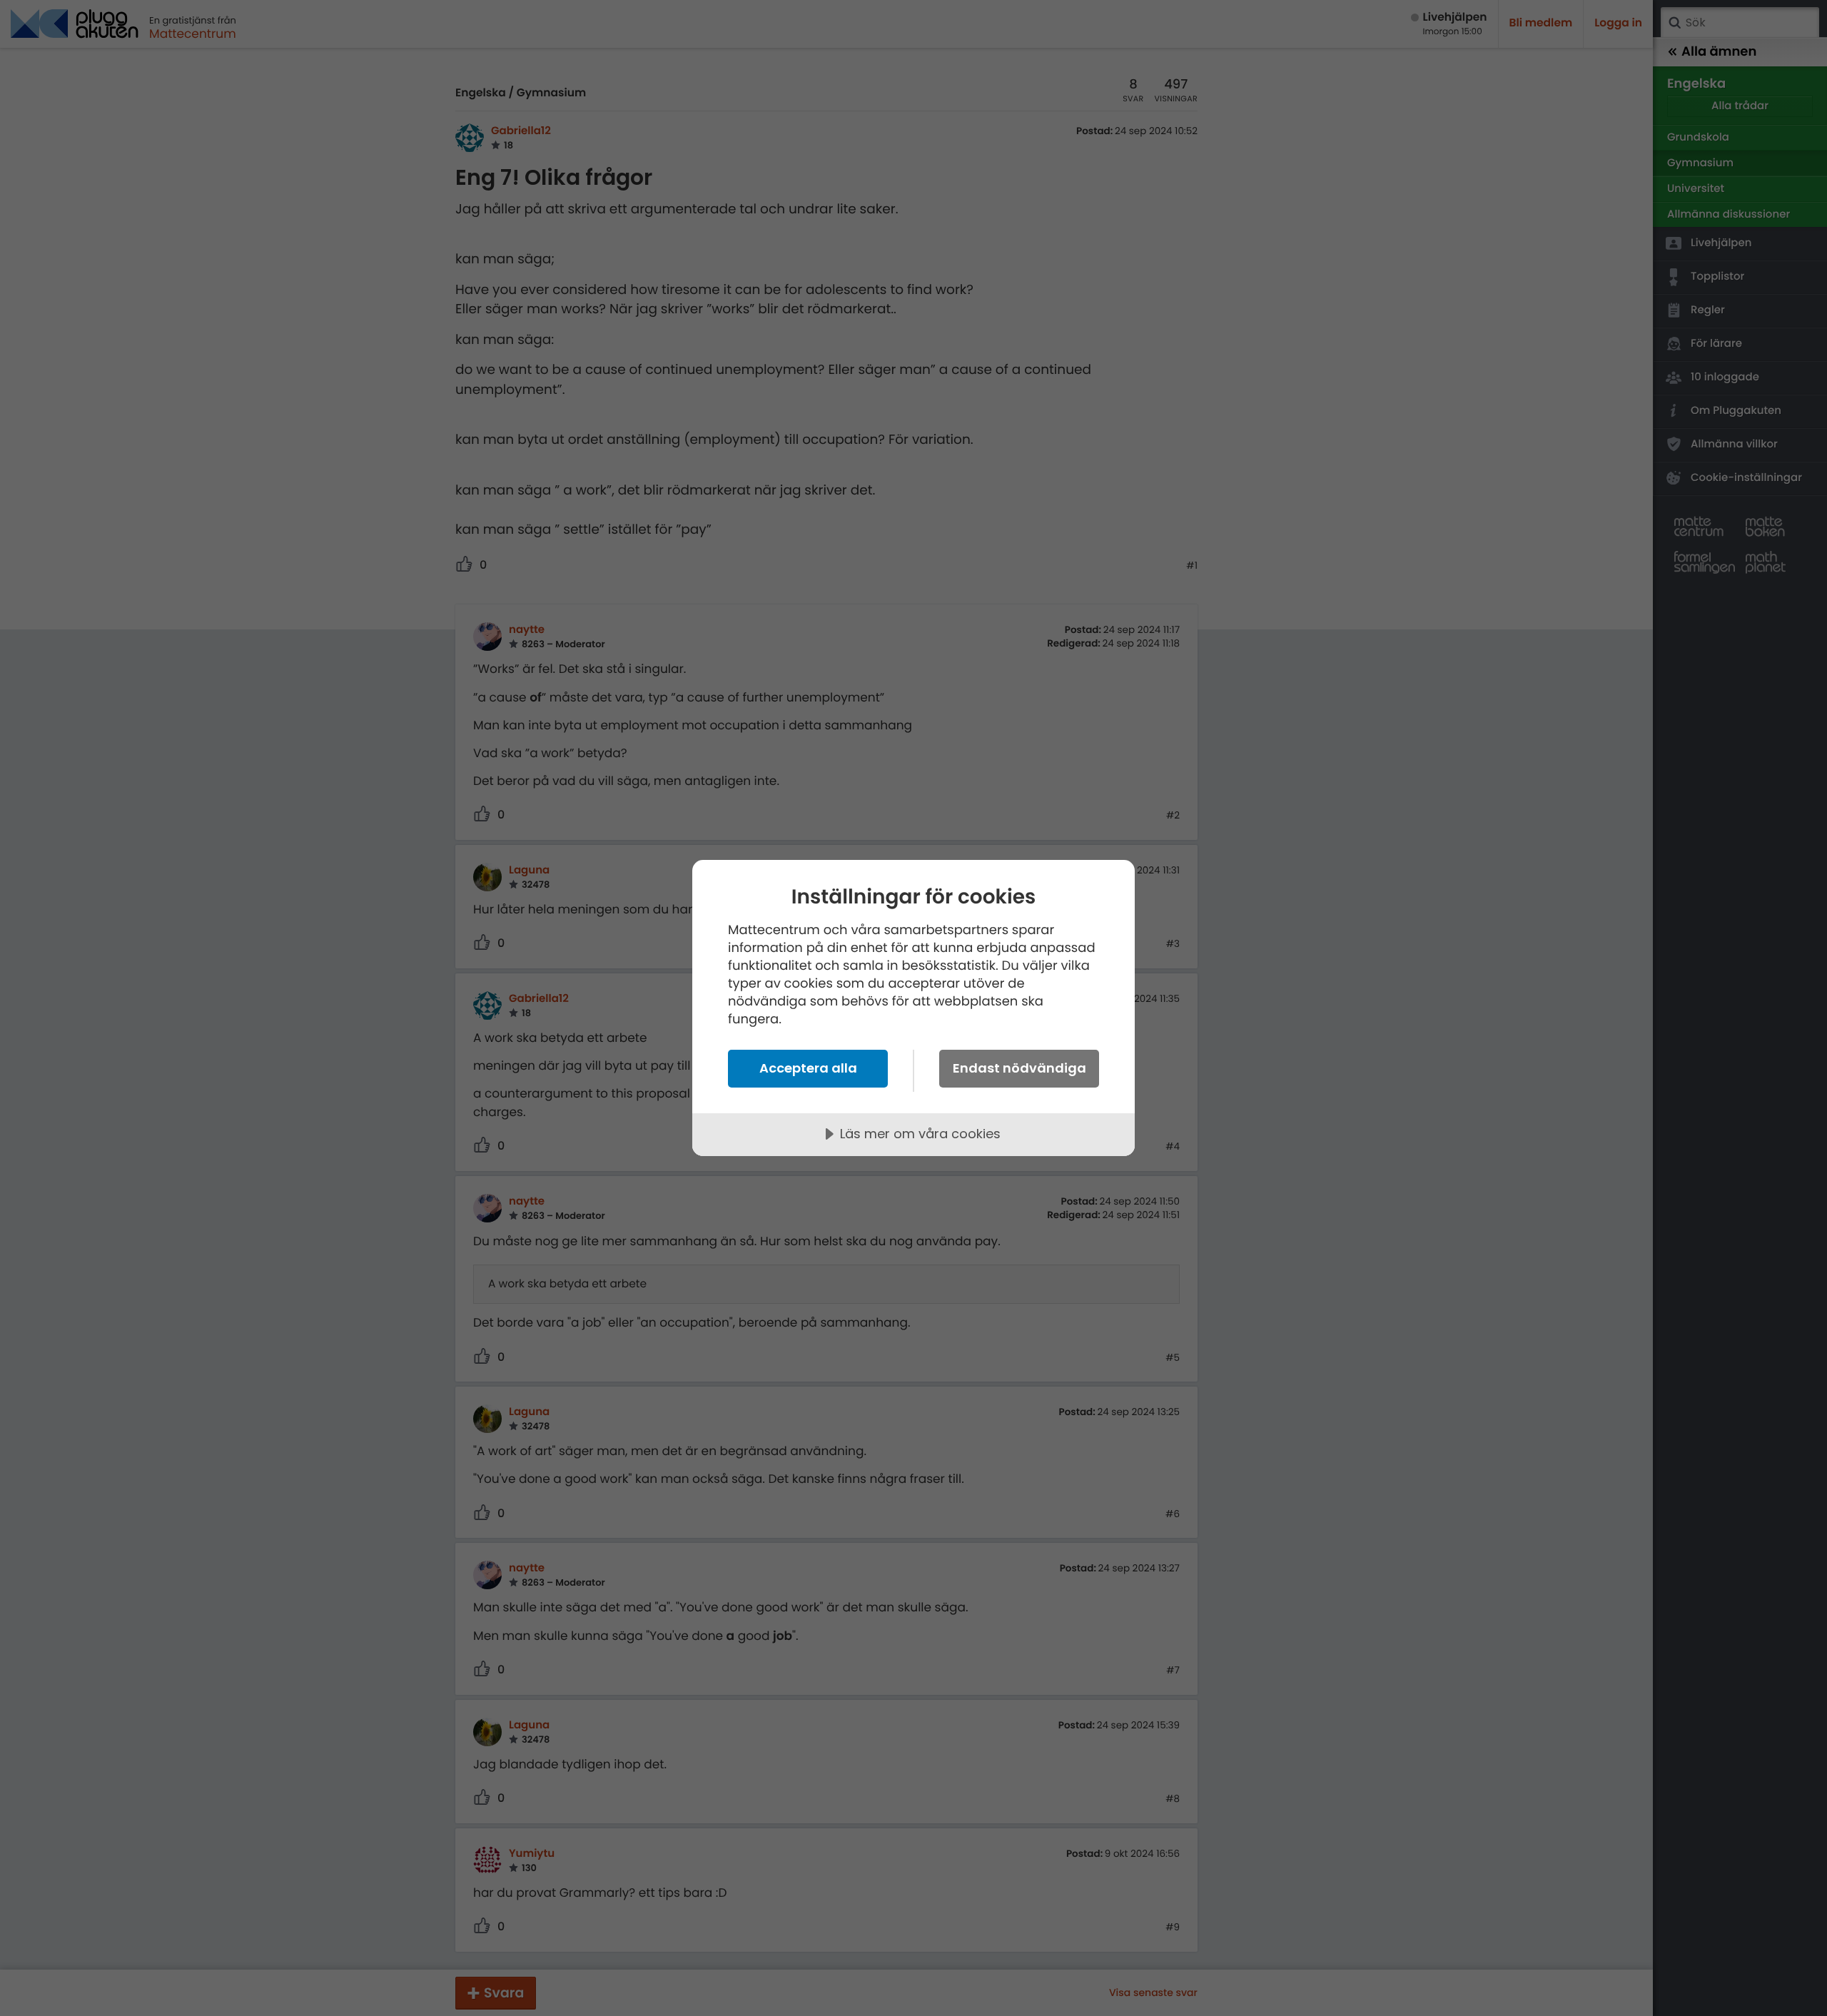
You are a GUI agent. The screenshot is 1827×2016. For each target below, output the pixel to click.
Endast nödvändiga (1019, 1068)
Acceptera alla (808, 1068)
